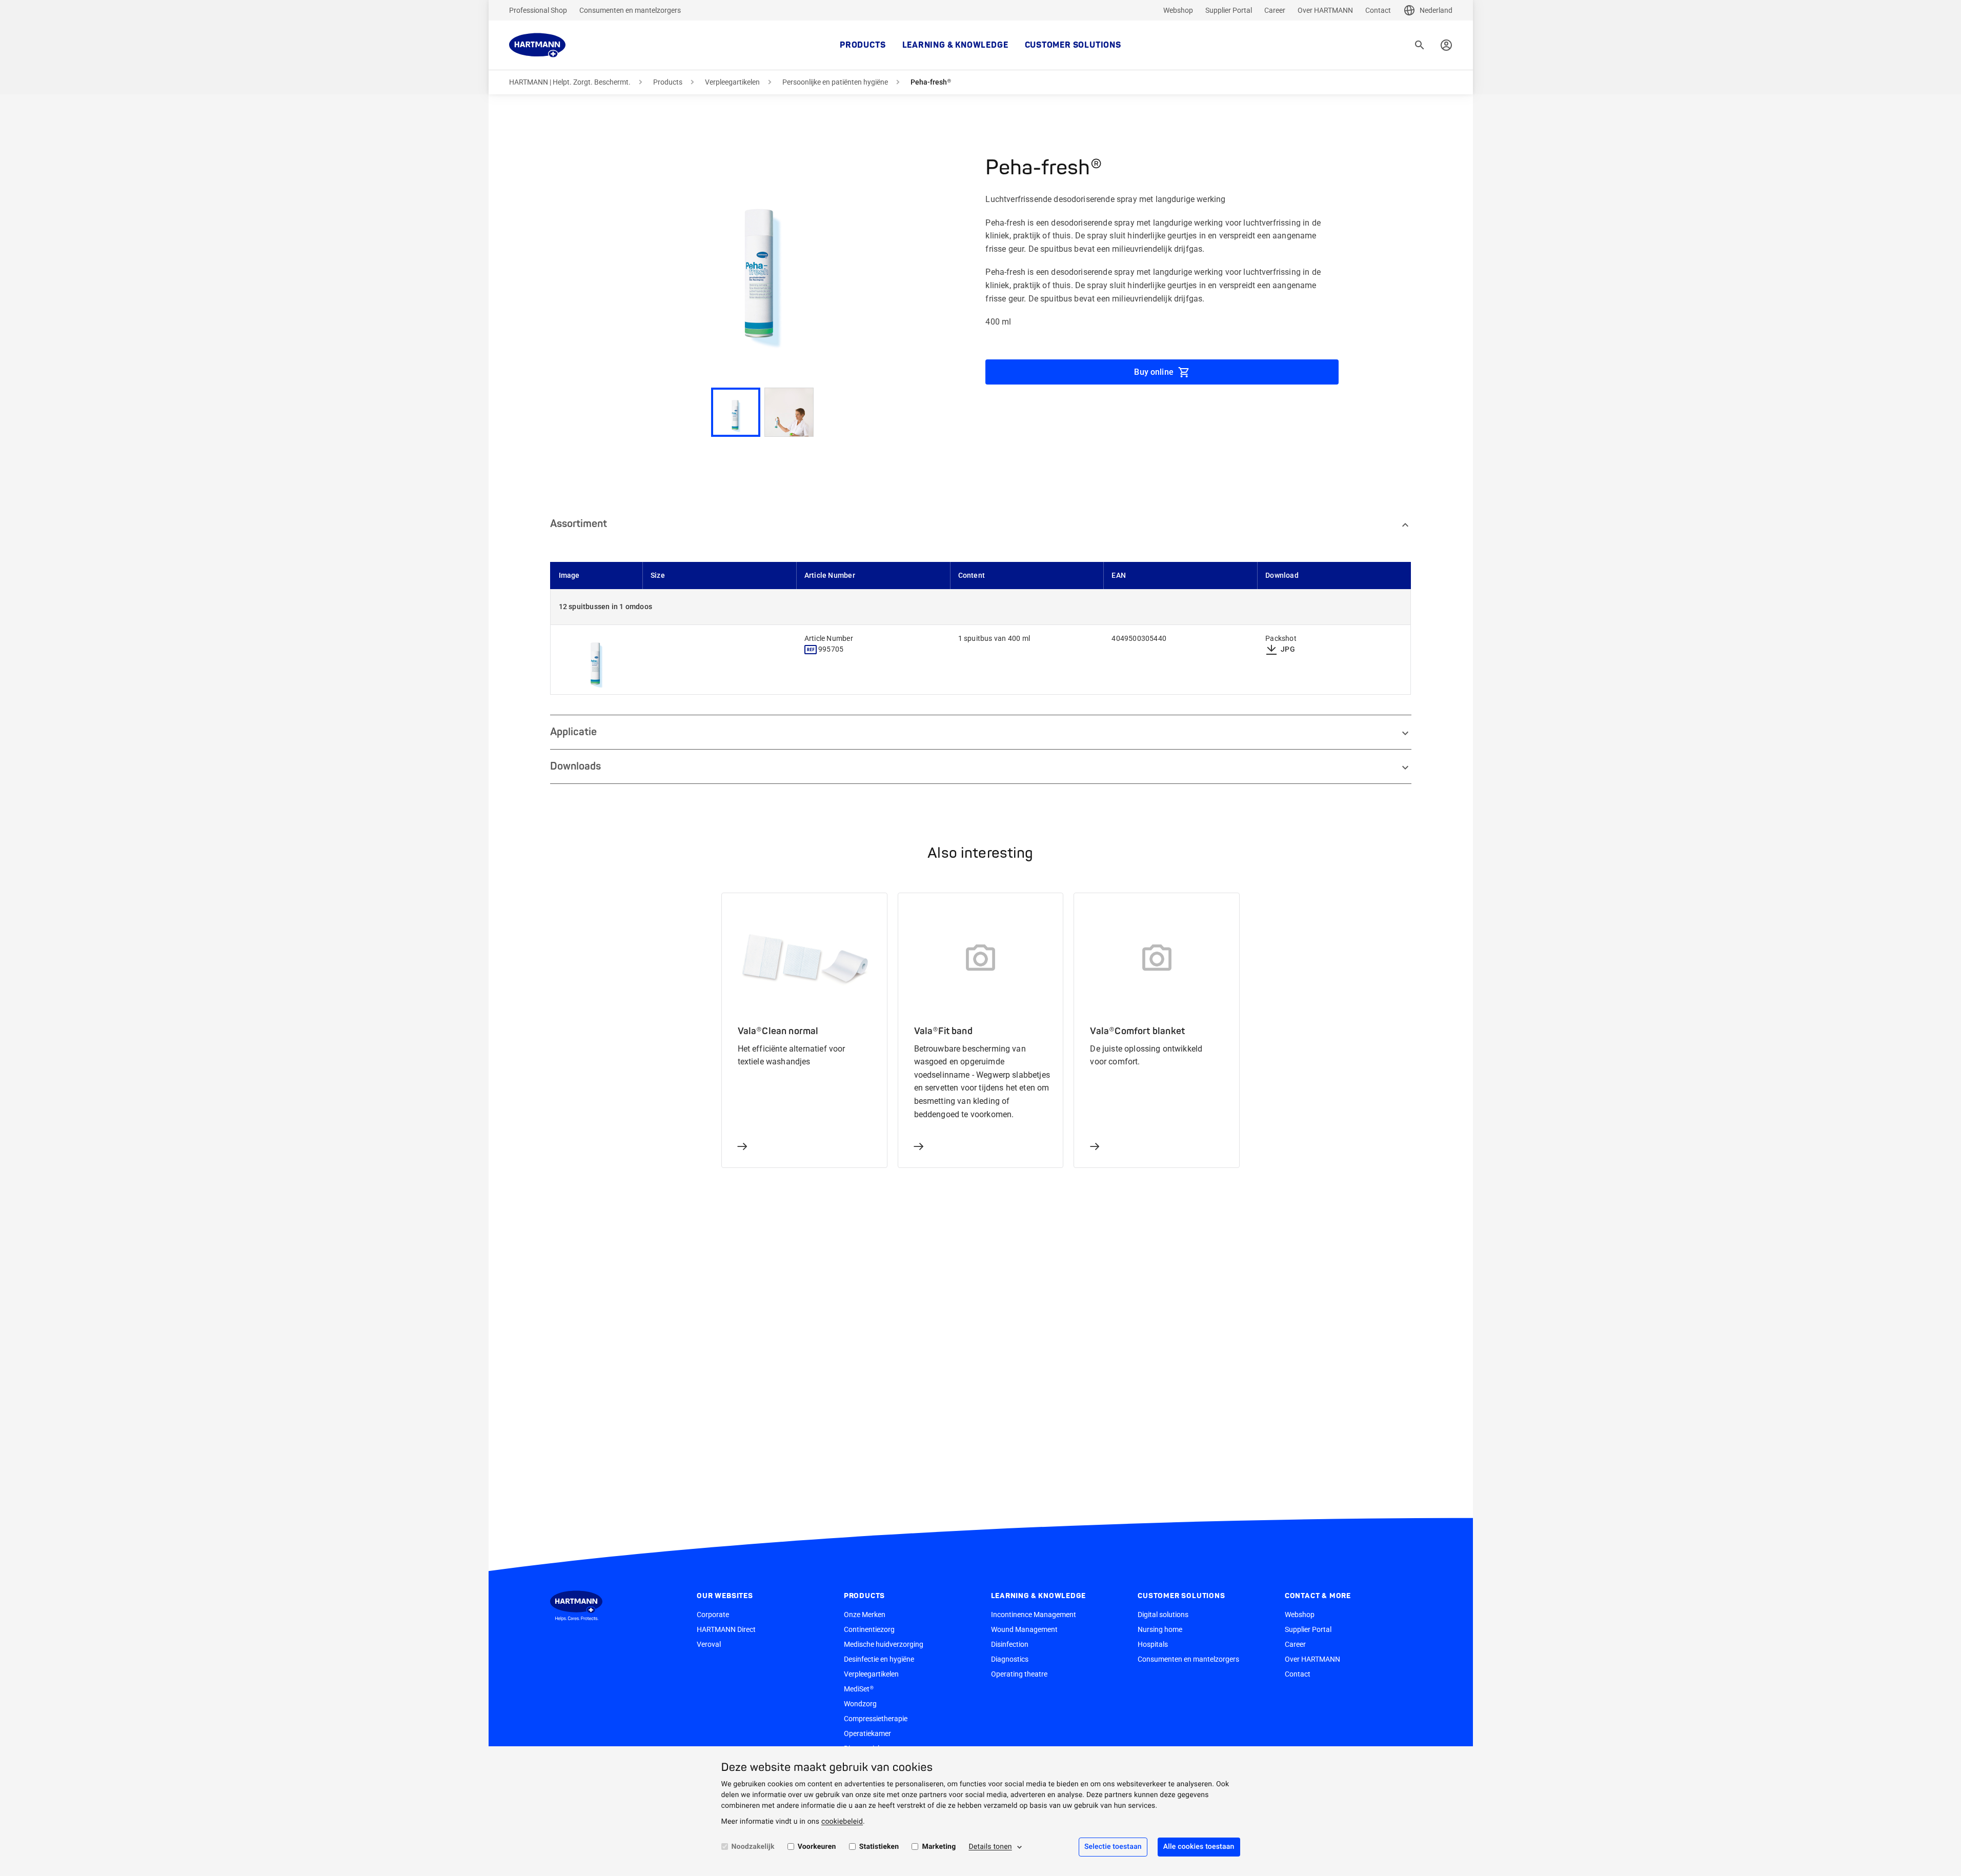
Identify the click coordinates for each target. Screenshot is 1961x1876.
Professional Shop (538, 10)
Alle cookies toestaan (1199, 1847)
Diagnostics (1010, 1659)
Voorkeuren (817, 1847)
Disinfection (1010, 1644)
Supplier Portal (1229, 10)
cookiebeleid (842, 1822)
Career (1275, 10)
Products (863, 45)
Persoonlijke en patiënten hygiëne (835, 82)
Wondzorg (860, 1704)
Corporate (713, 1615)
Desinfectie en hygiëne (879, 1659)
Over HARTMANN (1325, 10)
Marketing (939, 1847)
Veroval (709, 1644)
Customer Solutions (1073, 45)
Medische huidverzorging (884, 1644)
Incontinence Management (1034, 1615)
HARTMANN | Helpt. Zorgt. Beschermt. (570, 82)
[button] (762, 261)
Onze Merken (865, 1615)
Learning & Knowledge (955, 45)
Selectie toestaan (1113, 1847)
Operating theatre (1019, 1674)
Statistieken (879, 1847)
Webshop (1178, 10)
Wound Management (1024, 1629)
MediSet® (859, 1689)
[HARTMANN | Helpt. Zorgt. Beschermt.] (537, 45)
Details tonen (990, 1847)
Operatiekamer (867, 1733)
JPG (1288, 649)
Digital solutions (1163, 1615)
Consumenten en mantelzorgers (630, 10)
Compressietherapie (876, 1719)
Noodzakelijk (753, 1847)
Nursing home (1160, 1629)
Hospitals (1153, 1644)
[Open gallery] (597, 660)
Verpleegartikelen (732, 82)
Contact (1378, 10)
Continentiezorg (869, 1629)
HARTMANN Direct (726, 1629)
